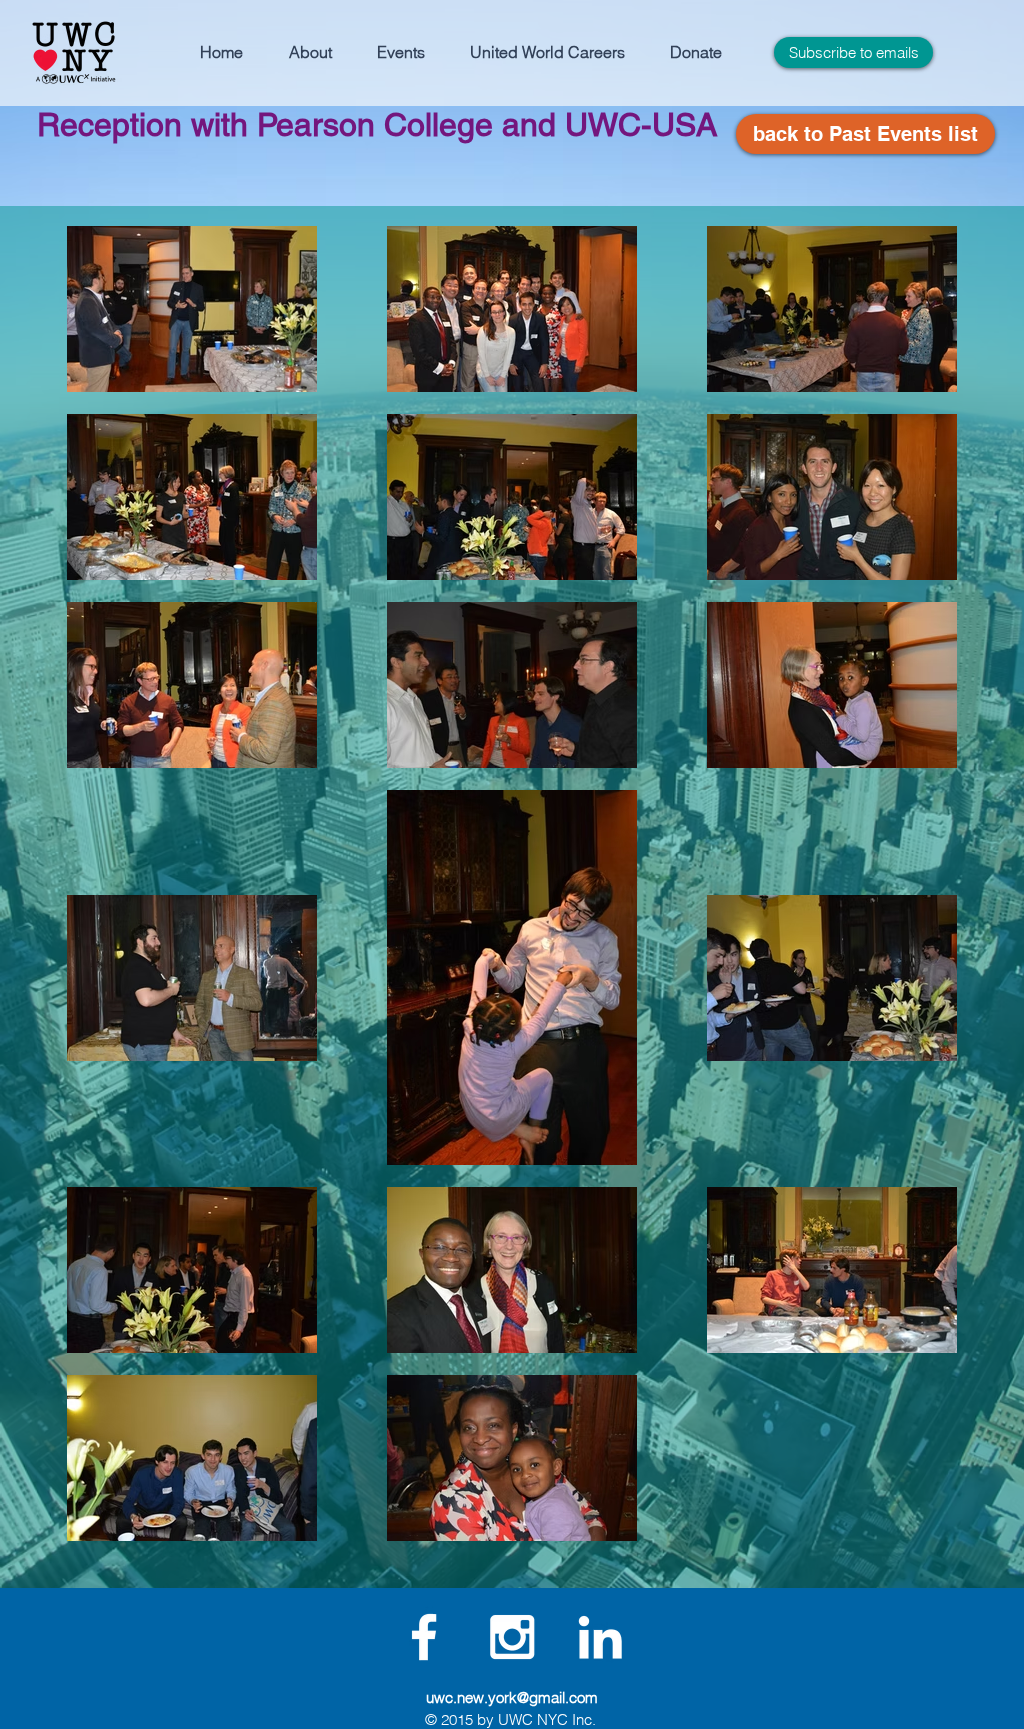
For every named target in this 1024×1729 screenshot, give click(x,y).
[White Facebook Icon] (424, 1637)
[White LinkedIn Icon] (600, 1637)
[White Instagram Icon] (512, 1637)
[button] (310, 52)
